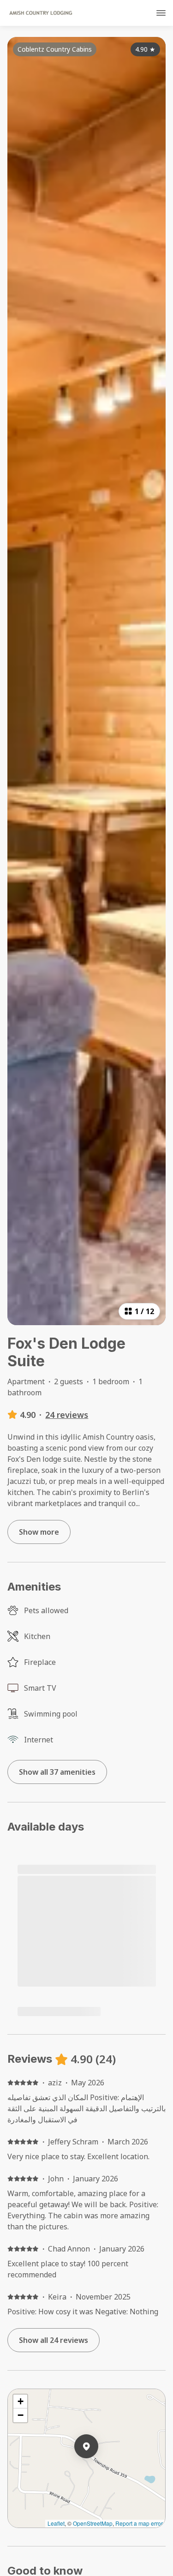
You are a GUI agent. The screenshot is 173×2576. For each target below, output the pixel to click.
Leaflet (56, 2523)
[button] (98, 2470)
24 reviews (67, 1415)
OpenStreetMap (93, 2523)
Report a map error (139, 2523)
